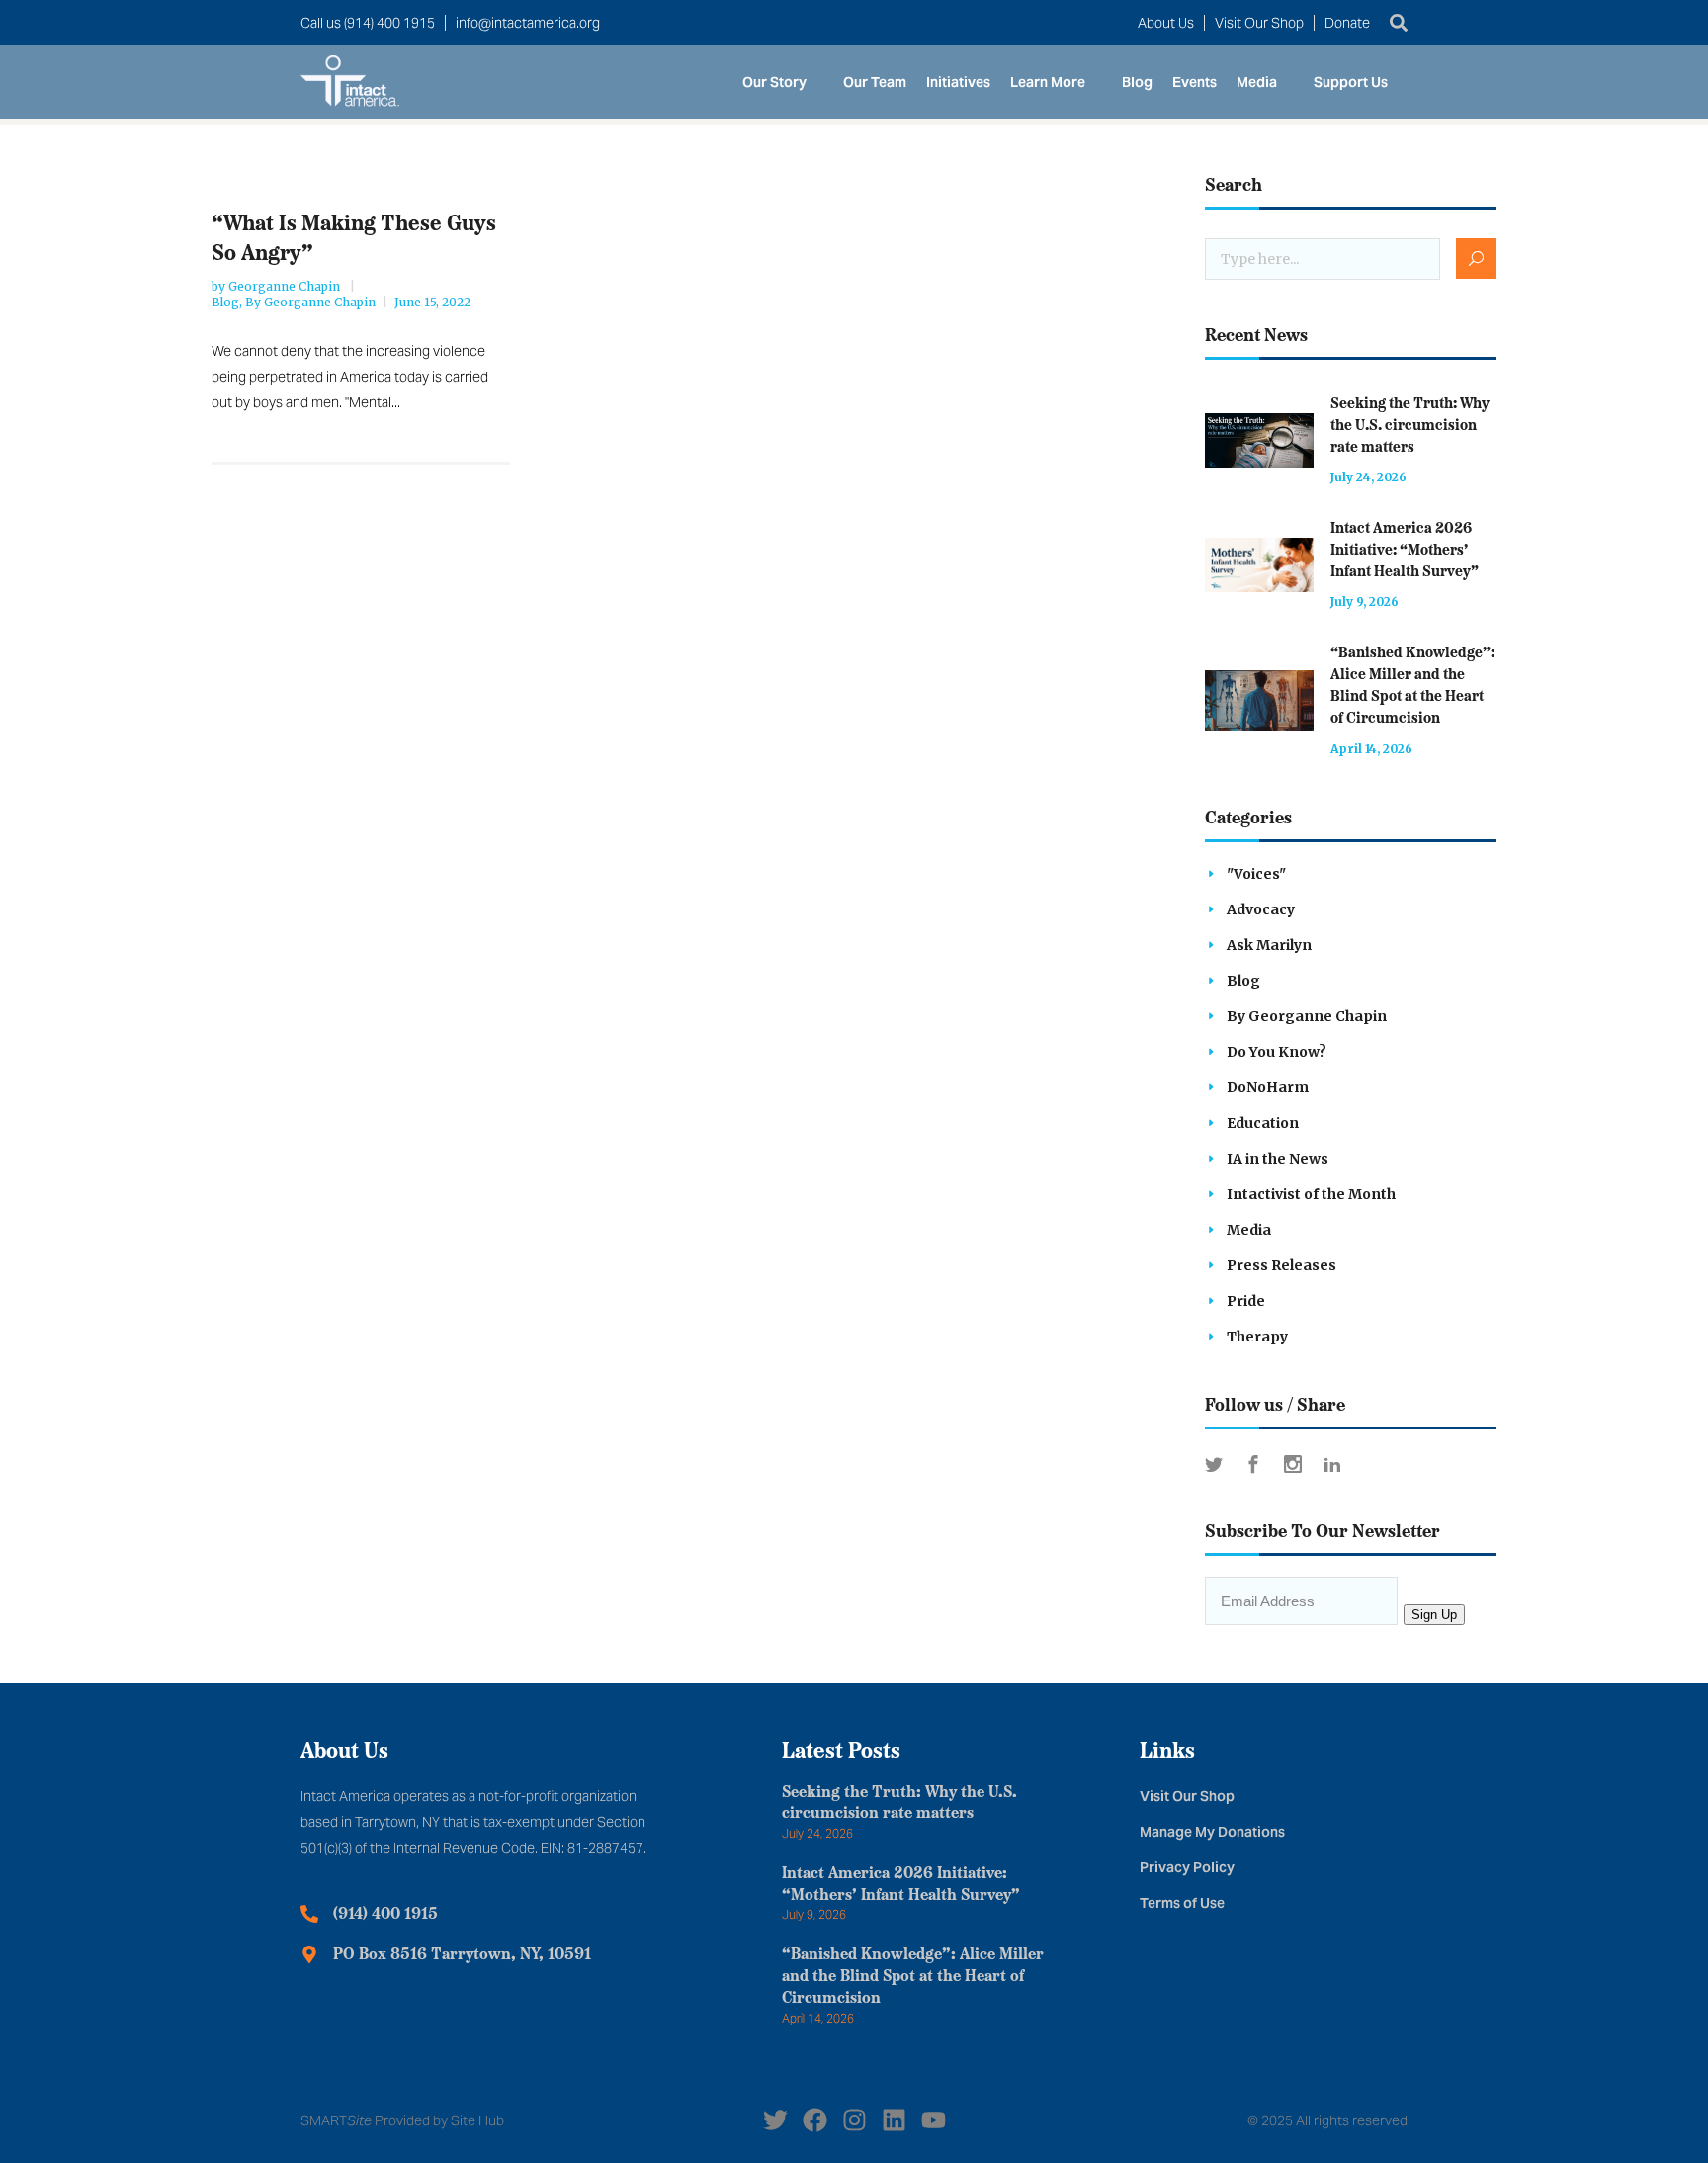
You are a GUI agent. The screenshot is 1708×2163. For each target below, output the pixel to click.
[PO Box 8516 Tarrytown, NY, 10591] (309, 1954)
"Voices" (1256, 874)
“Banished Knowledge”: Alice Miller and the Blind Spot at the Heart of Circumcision (913, 1977)
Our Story (774, 82)
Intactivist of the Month (1311, 1194)
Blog (1137, 82)
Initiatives (958, 82)
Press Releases (1281, 1265)
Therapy (1257, 1337)
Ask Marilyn (1269, 945)
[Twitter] (775, 2120)
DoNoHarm (1268, 1087)
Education (1263, 1123)
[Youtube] (934, 2120)
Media (1257, 82)
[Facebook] (815, 2120)
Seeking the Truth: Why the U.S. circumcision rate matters (1410, 427)
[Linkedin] (894, 2120)
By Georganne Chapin (310, 302)
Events (1195, 82)
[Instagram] (854, 2120)
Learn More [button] (1048, 82)
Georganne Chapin (286, 286)
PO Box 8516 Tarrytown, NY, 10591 (462, 1955)
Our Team (875, 82)
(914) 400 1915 (385, 1915)
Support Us (1351, 82)
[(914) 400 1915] (309, 1914)
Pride (1246, 1301)
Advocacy (1261, 909)
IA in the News (1278, 1159)
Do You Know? (1277, 1052)
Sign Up (1434, 1615)
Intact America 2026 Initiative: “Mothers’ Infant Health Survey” (1405, 551)
